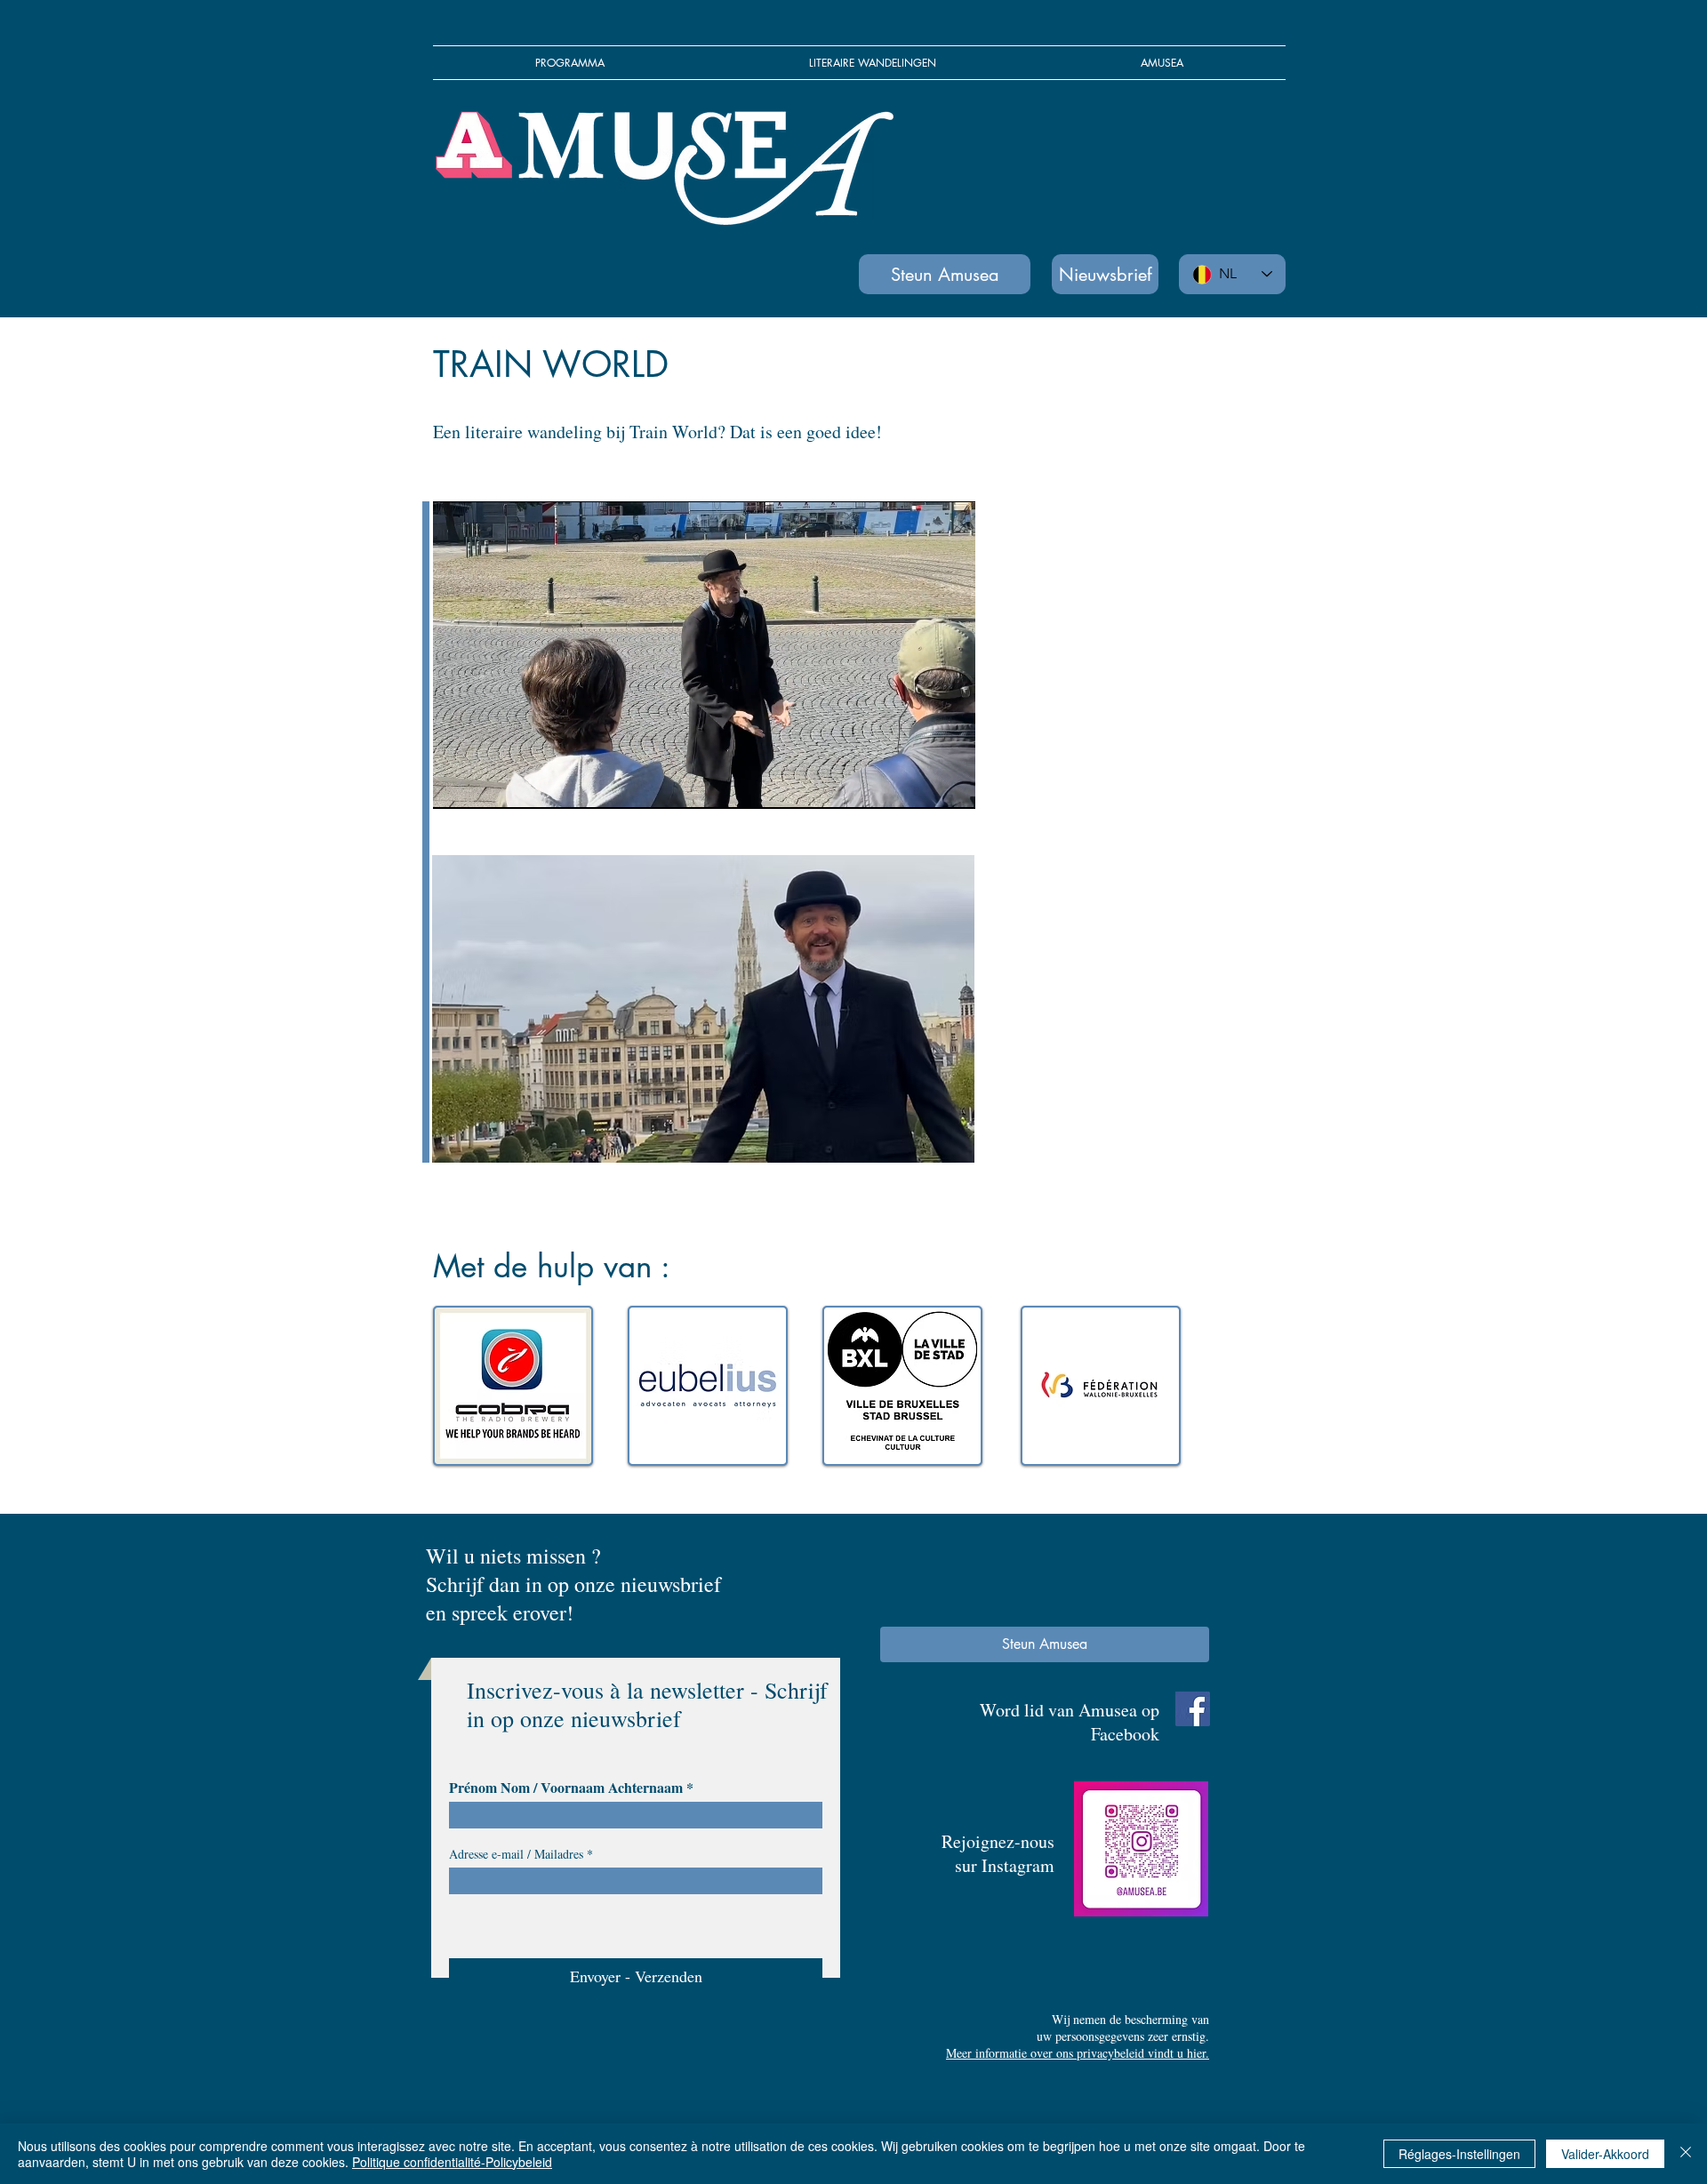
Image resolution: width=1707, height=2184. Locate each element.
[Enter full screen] (951, 785)
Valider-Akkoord (1605, 2154)
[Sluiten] (1686, 2154)
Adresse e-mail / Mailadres (516, 1854)
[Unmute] (486, 785)
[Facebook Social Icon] (1193, 1709)
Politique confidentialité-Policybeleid (452, 2162)
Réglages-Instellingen (1459, 2154)
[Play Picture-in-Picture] (921, 785)
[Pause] (456, 785)
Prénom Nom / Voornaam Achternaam (566, 1788)
